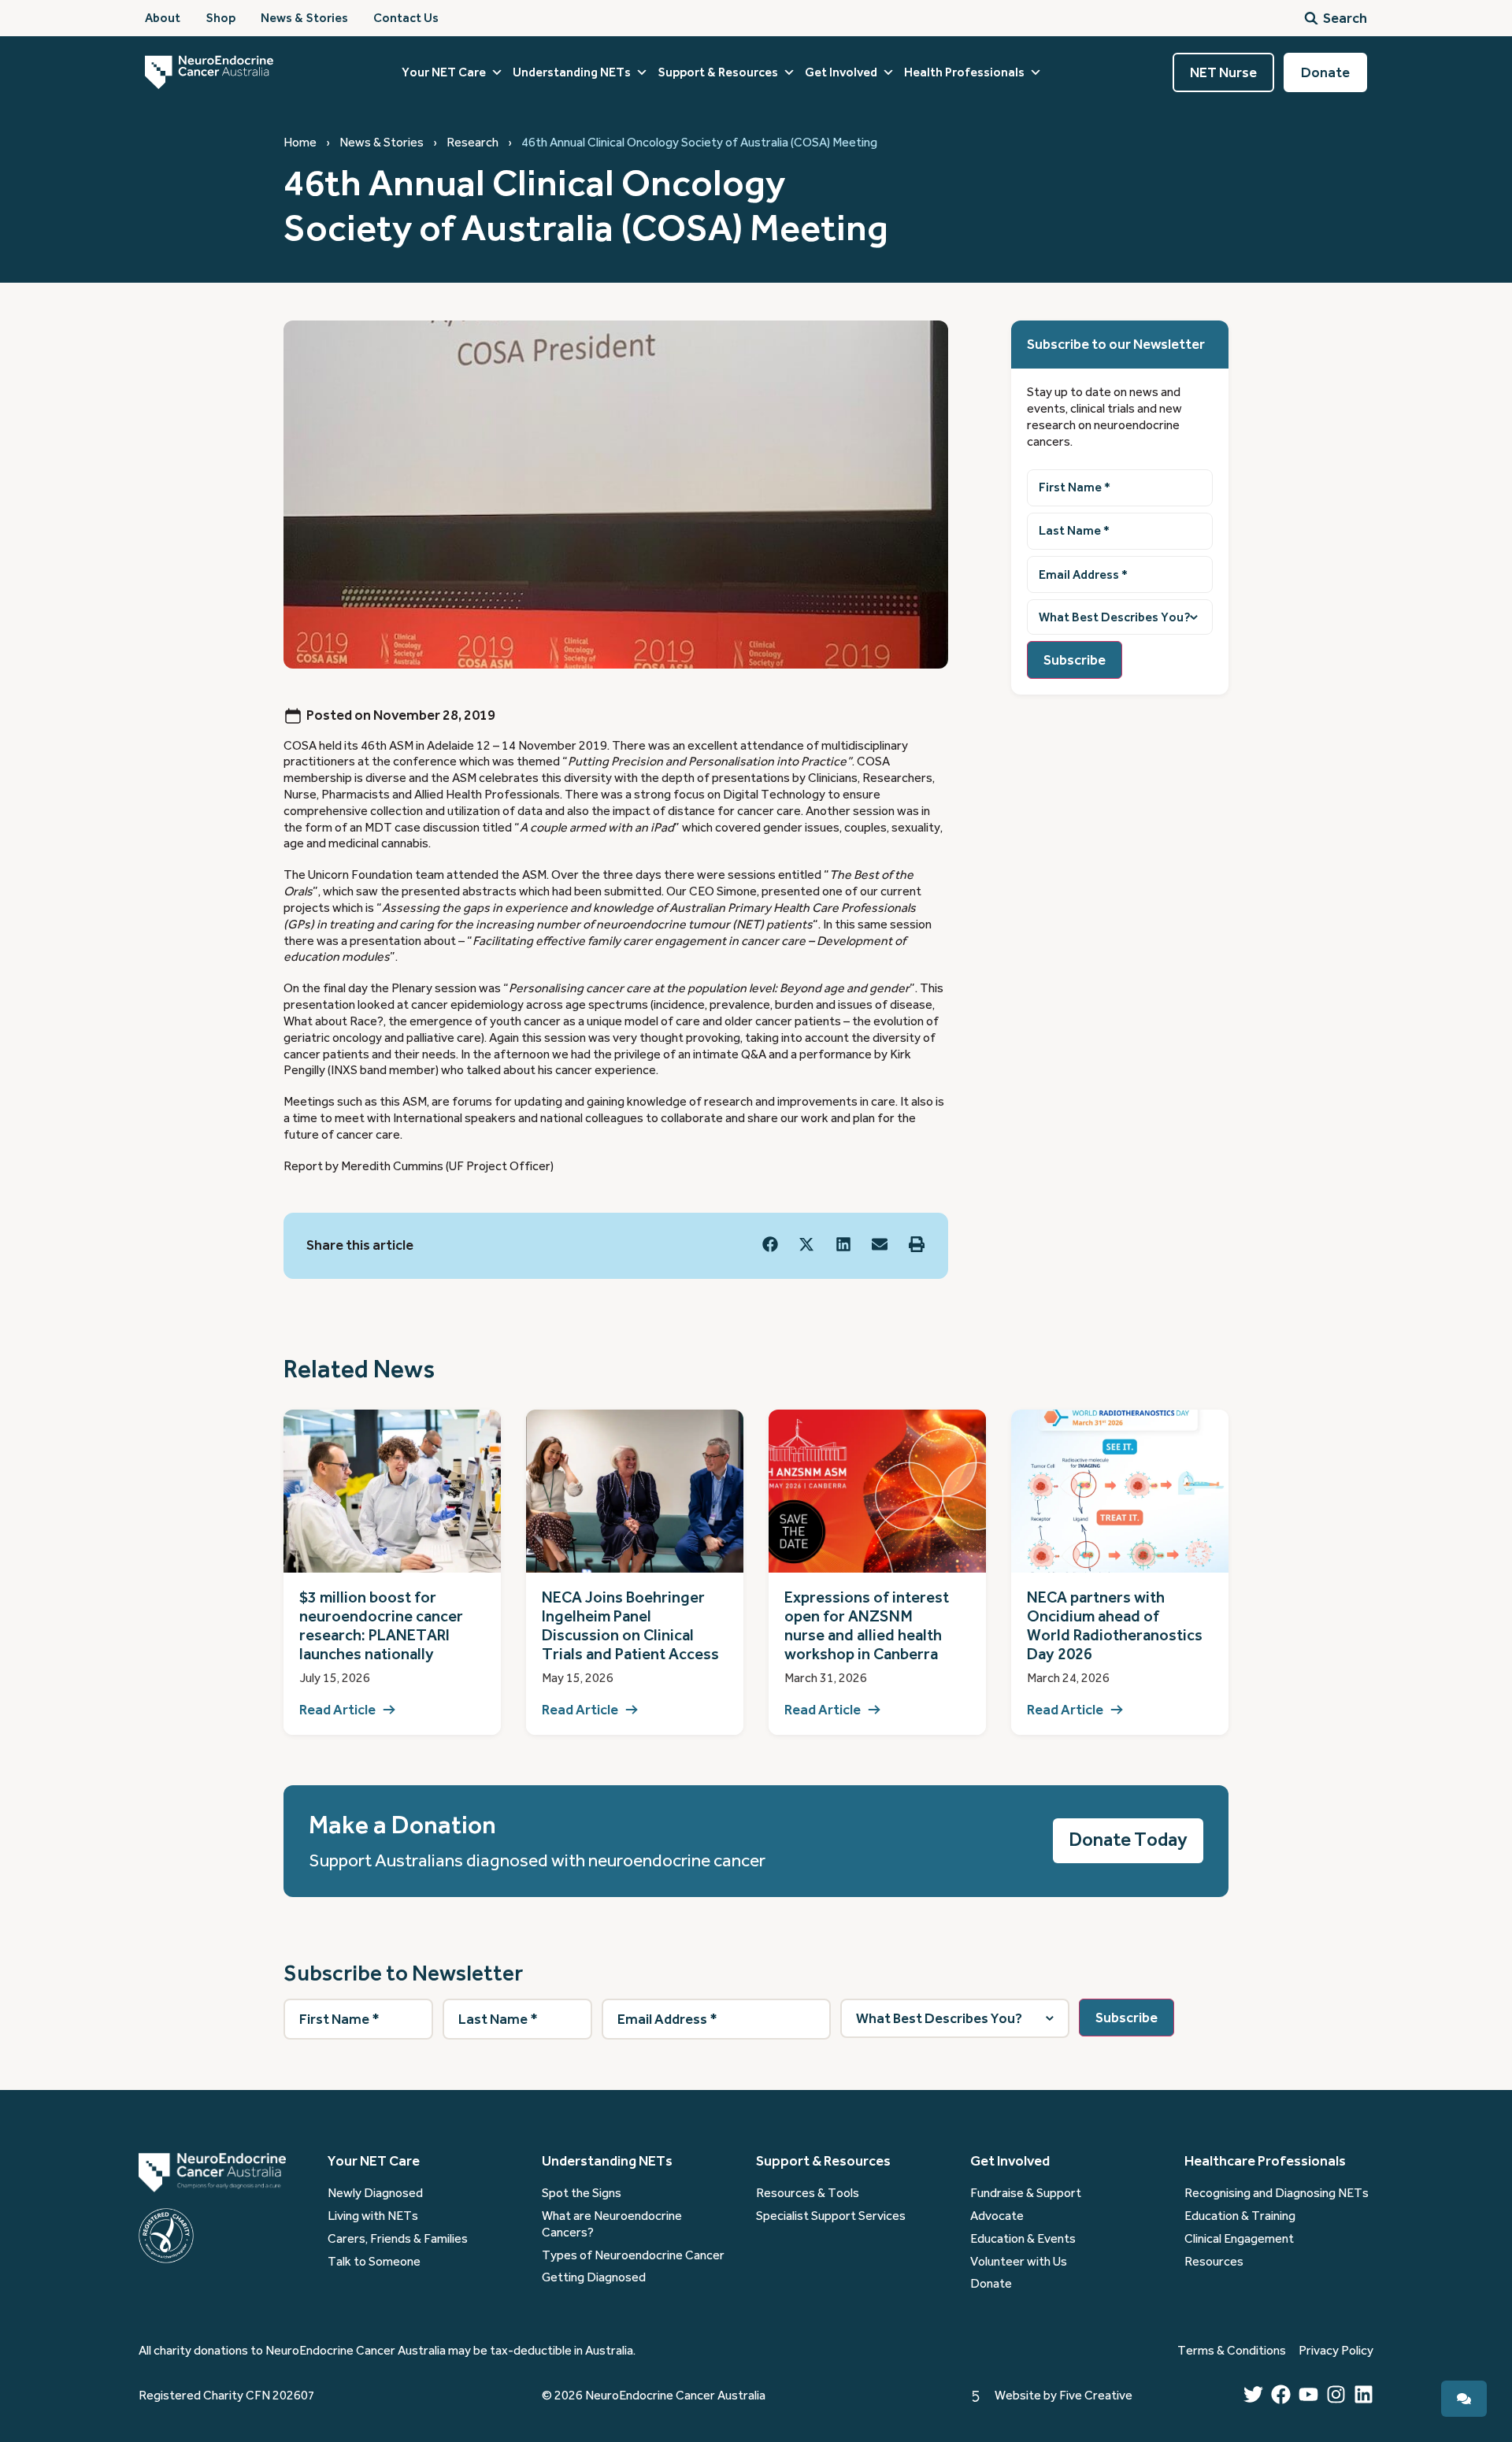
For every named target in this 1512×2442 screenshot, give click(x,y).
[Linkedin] (1364, 2394)
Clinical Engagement (1239, 2239)
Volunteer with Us (1019, 2262)
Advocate (997, 2216)
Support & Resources (718, 72)
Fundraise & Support (1026, 2193)
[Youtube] (1308, 2394)
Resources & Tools (808, 2193)
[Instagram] (1336, 2394)
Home (300, 143)
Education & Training (1240, 2216)
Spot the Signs (582, 2193)
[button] (771, 1245)
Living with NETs (373, 2216)
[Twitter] (1253, 2394)
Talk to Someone (374, 2262)
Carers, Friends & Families (398, 2239)
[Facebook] (1281, 2394)
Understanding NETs (572, 72)
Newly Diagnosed (375, 2193)
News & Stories (382, 143)
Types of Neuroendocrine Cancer (633, 2255)
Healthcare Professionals (1265, 2161)
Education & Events (1023, 2239)
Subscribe (1075, 660)
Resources (1214, 2262)
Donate (991, 2284)
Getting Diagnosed (594, 2277)
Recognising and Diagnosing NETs (1277, 2193)
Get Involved (841, 72)
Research (472, 143)
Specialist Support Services (831, 2216)
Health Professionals (964, 72)
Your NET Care (444, 72)
